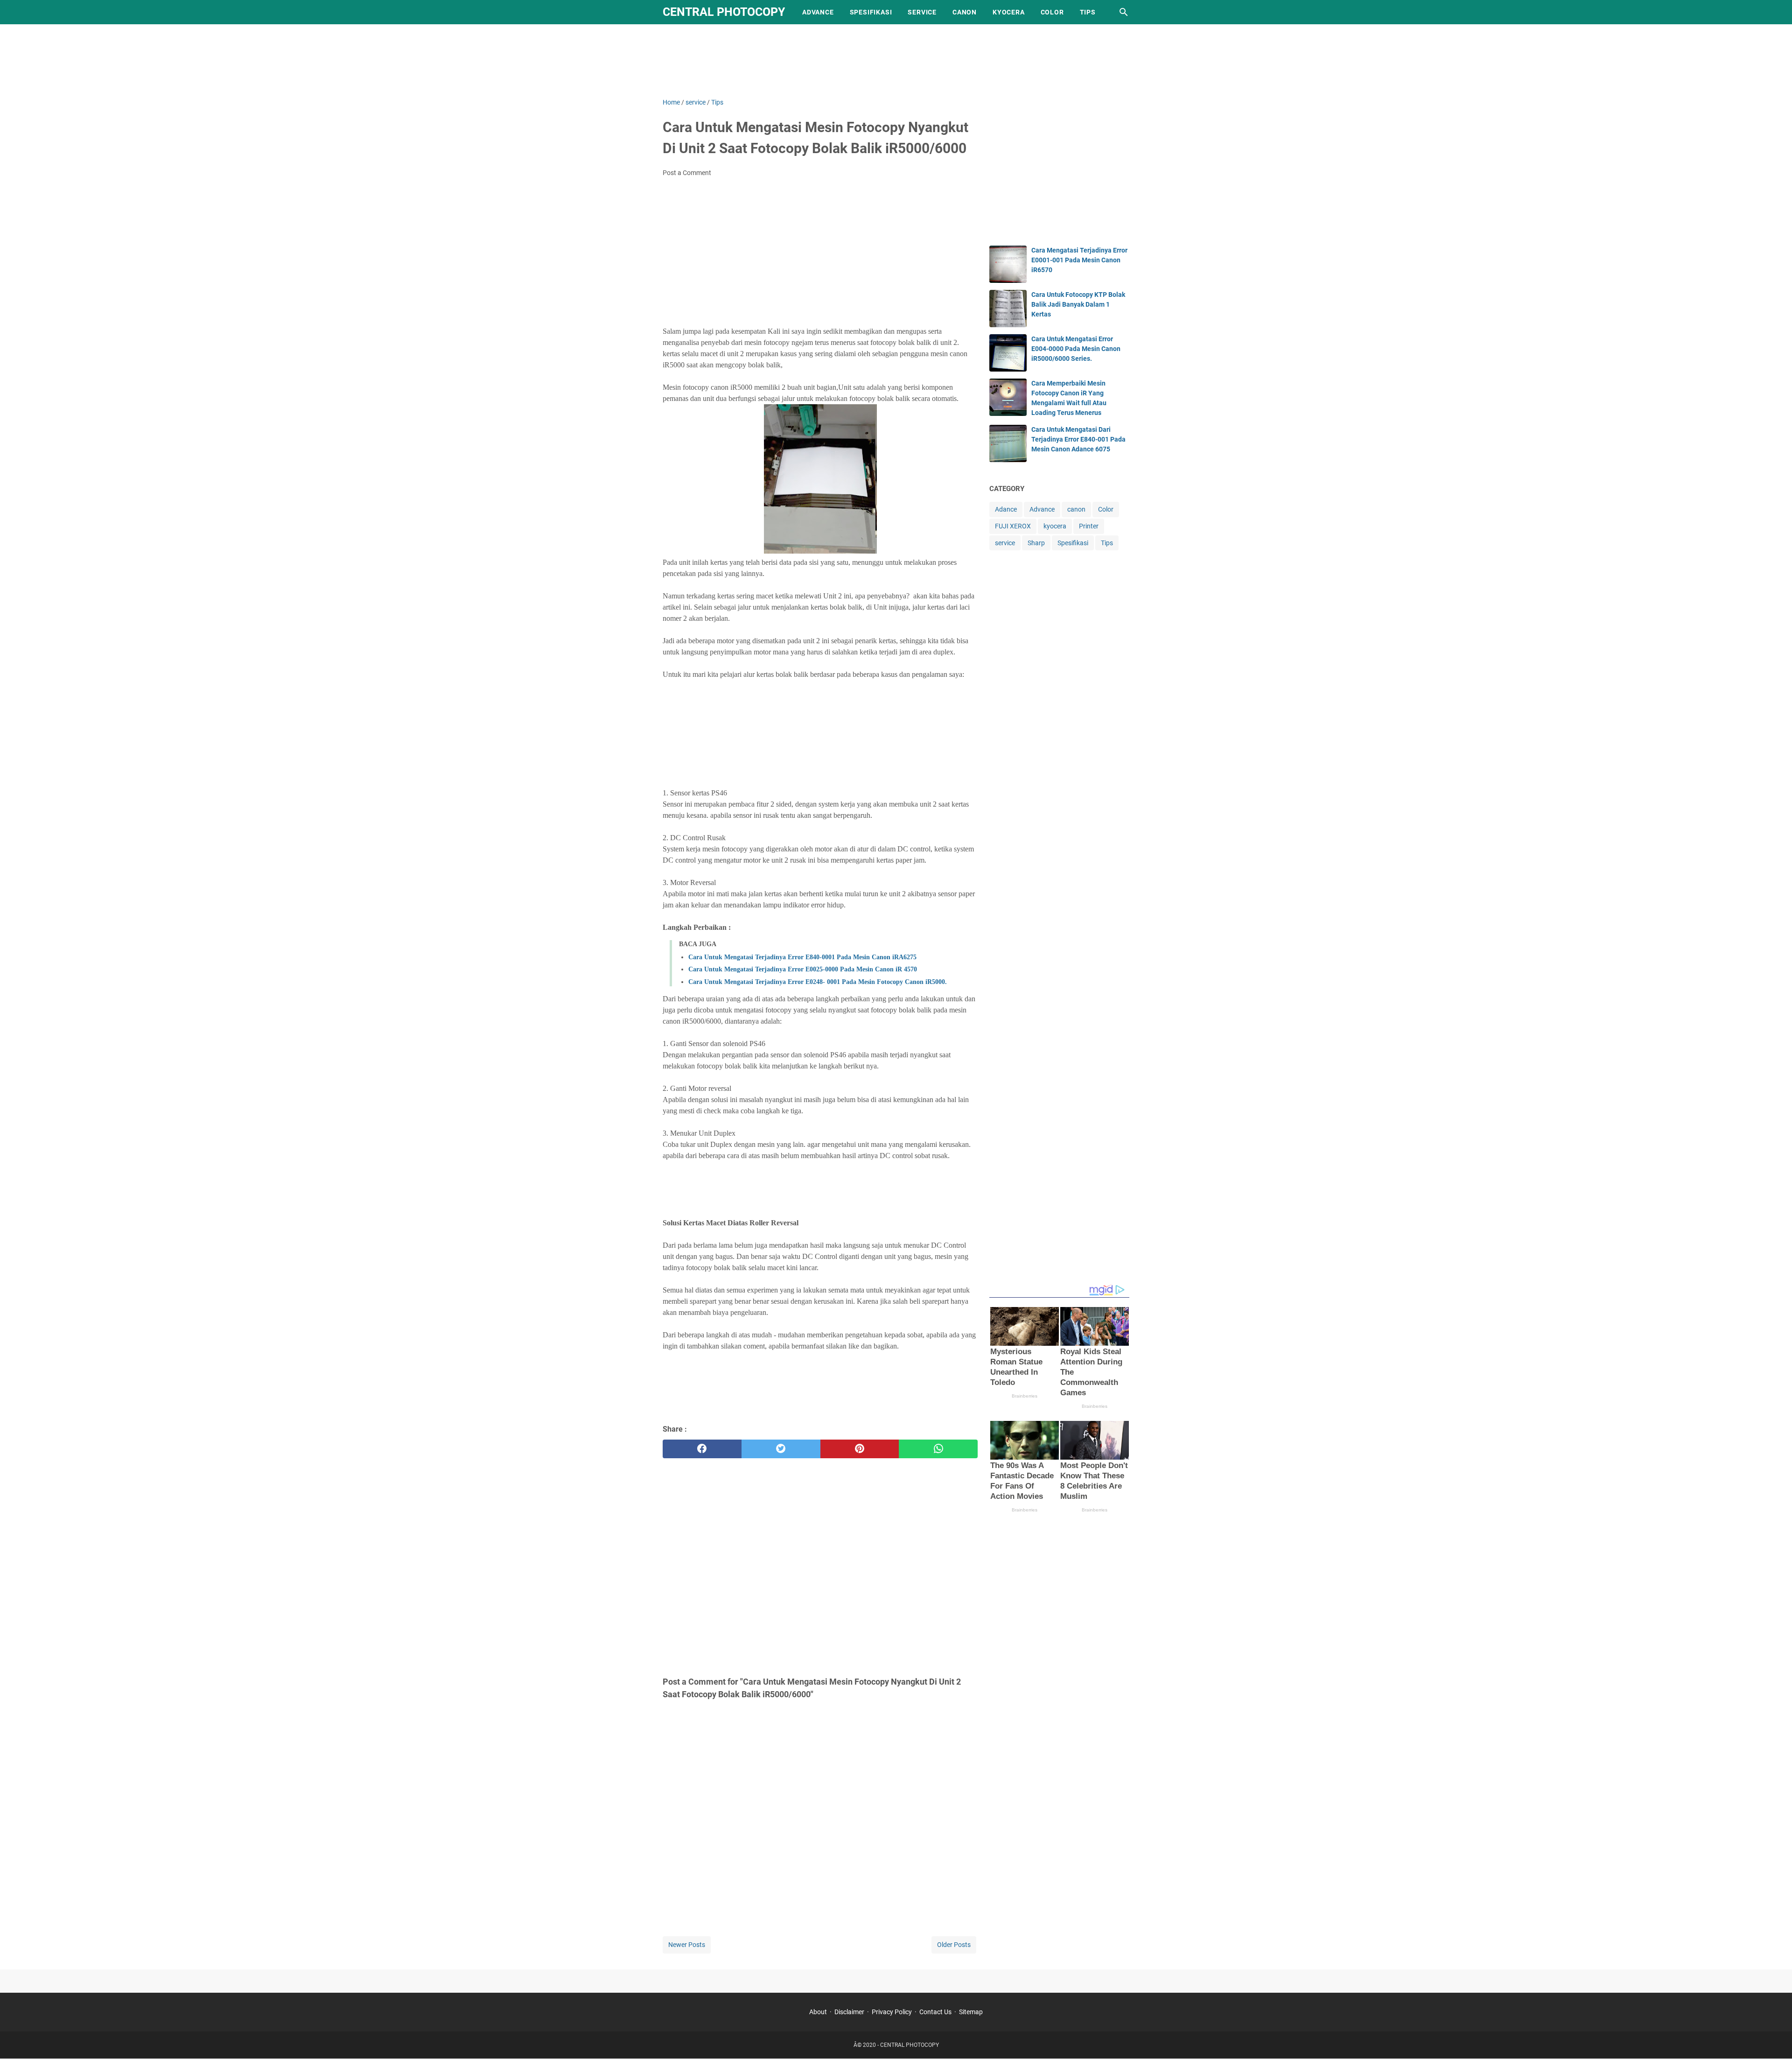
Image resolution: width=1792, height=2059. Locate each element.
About (818, 2012)
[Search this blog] (1124, 12)
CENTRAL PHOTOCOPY (724, 12)
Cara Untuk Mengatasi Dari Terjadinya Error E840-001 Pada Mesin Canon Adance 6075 (1078, 439)
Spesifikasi (871, 12)
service (1005, 543)
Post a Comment (687, 173)
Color (1052, 12)
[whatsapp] (938, 1449)
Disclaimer (849, 2012)
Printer (1089, 526)
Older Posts (954, 1945)
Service (922, 12)
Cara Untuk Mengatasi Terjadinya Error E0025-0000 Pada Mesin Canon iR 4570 (803, 969)
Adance (1006, 509)
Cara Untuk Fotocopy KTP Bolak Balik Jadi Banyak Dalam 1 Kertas (1078, 304)
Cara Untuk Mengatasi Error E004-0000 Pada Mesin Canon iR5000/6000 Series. (1076, 349)
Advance (818, 12)
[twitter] (781, 1449)
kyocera (1055, 526)
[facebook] (702, 1449)
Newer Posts (687, 1945)
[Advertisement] (896, 59)
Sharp (1036, 543)
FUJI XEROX (1013, 526)
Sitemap (971, 2012)
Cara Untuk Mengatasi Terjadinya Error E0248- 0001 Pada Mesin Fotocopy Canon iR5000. (818, 982)
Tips (1088, 12)
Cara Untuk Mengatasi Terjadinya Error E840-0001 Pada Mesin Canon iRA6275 (802, 957)
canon (1076, 509)
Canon (965, 12)
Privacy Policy (892, 2012)
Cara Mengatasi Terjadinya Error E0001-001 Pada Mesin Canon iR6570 (1079, 260)
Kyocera (1009, 12)
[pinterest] (860, 1449)
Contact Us (935, 2012)
